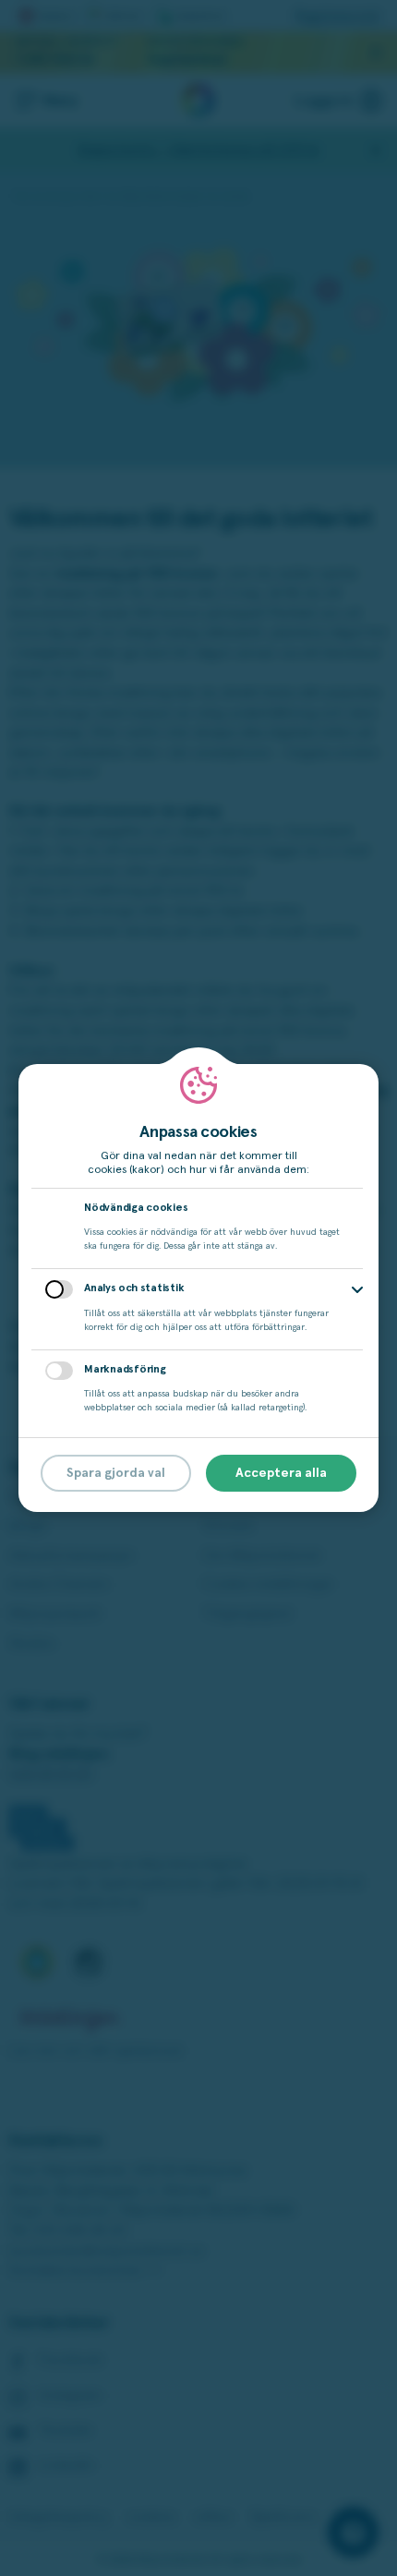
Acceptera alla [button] (281, 1473)
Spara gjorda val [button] (116, 1473)
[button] (357, 1290)
